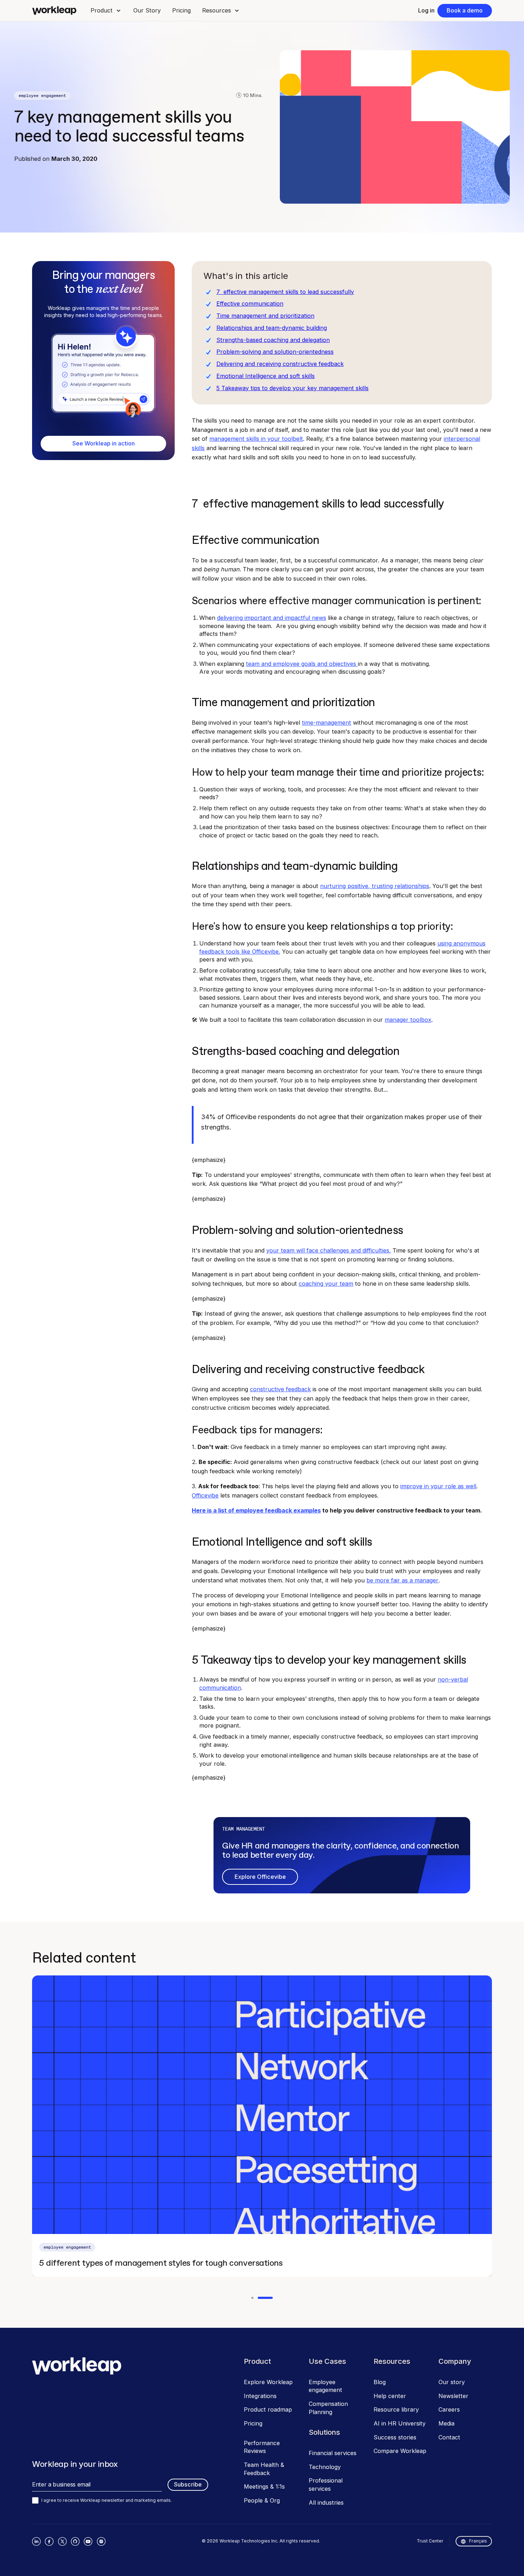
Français (478, 2541)
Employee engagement (325, 2386)
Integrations (260, 2396)
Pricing (181, 10)
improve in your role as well (438, 1486)
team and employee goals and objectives (302, 664)
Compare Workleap (400, 2451)
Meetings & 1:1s (264, 2486)
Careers (449, 2409)
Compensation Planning (328, 2408)
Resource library (396, 2409)
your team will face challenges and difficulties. (328, 1250)
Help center (390, 2396)
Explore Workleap (268, 2382)
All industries (326, 2503)
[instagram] (101, 2541)
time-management (327, 723)
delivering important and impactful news (272, 618)
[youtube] (88, 2541)
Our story (452, 2382)
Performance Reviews (262, 2447)
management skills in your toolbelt (256, 439)
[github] (75, 2541)
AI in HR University (400, 2423)
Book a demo (465, 10)
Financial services (333, 2453)
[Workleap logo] (54, 11)
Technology (325, 2467)
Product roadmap (268, 2409)
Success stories (395, 2437)
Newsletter (453, 2396)
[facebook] (49, 2541)
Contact (449, 2437)
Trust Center (430, 2541)
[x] (62, 2541)
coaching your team (326, 1284)
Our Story (147, 10)
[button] (106, 11)
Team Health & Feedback (264, 2469)
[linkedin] (36, 2541)
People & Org (262, 2500)
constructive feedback (280, 1389)
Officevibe (205, 1495)
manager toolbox (408, 1020)
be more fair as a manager (402, 1580)
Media (446, 2423)
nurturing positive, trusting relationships (375, 886)
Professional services (326, 2485)
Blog (380, 2382)
